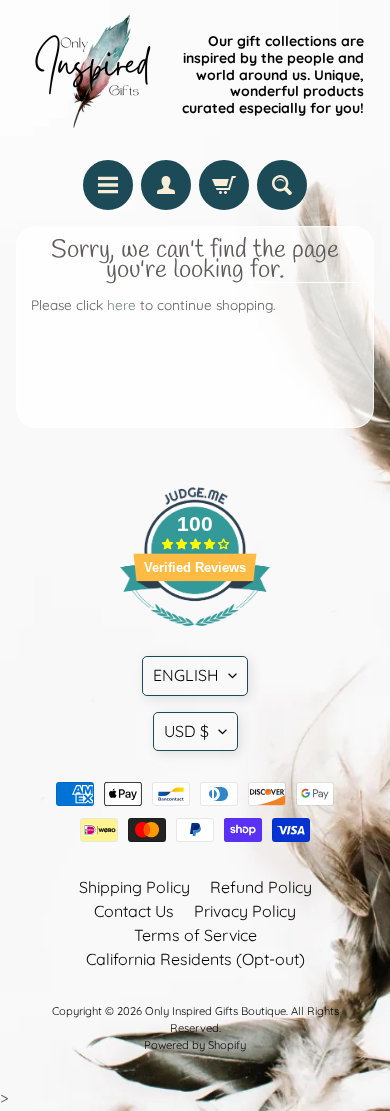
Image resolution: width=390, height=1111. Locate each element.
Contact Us (134, 911)
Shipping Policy (134, 887)
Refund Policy (261, 887)
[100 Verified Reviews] (195, 636)
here (121, 304)
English (186, 675)
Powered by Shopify (195, 1045)
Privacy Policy (245, 911)
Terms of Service (195, 935)
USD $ (186, 731)
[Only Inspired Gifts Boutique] (91, 75)
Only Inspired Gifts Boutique (215, 1011)
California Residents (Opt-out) (195, 959)
